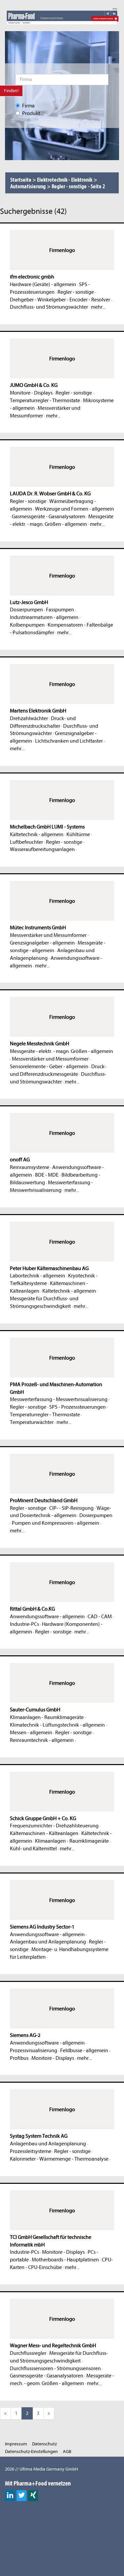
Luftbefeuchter (26, 842)
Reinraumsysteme (30, 1167)
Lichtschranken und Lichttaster (69, 741)
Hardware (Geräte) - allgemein (43, 284)
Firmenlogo (62, 250)
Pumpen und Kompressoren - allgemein (56, 1523)
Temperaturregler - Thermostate (45, 400)
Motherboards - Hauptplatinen (65, 2260)
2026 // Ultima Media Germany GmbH (41, 2469)
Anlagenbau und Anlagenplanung (48, 1942)
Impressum (16, 2444)
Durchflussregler (28, 2353)
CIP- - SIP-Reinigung (71, 1508)
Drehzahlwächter (29, 718)
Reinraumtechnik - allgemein (42, 1740)
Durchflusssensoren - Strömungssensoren (55, 2368)
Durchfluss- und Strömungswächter (49, 307)
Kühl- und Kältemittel (33, 1849)
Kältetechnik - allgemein (37, 834)
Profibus (19, 2058)
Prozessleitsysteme (31, 2151)
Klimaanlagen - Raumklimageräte (47, 1717)
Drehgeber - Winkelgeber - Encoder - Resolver (60, 300)
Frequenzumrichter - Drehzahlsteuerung (54, 1826)
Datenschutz (44, 2444)
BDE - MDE (47, 1175)
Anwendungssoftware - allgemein (47, 1617)
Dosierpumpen (26, 610)
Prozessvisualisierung (34, 2051)
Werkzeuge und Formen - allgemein (75, 509)
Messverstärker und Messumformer (48, 935)
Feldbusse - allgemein (84, 2051)
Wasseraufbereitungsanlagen (42, 849)
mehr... (98, 307)
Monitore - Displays (31, 393)
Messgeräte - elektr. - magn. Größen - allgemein (62, 1051)
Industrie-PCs (24, 1624)
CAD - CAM (100, 1617)
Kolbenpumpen (27, 625)
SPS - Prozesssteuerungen (78, 1407)
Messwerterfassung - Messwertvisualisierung (59, 1399)
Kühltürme (78, 834)
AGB (67, 2452)
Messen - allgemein (31, 1733)
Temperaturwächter (32, 1422)
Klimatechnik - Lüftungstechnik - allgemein (57, 1725)
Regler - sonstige (76, 292)
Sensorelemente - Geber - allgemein (49, 1067)
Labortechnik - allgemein (38, 1276)
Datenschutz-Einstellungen (31, 2452)
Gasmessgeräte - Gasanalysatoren (49, 517)
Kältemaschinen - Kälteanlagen (44, 1833)
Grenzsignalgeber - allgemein (42, 943)
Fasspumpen (60, 610)
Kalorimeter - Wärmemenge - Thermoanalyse (59, 2159)
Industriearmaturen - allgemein (44, 617)
